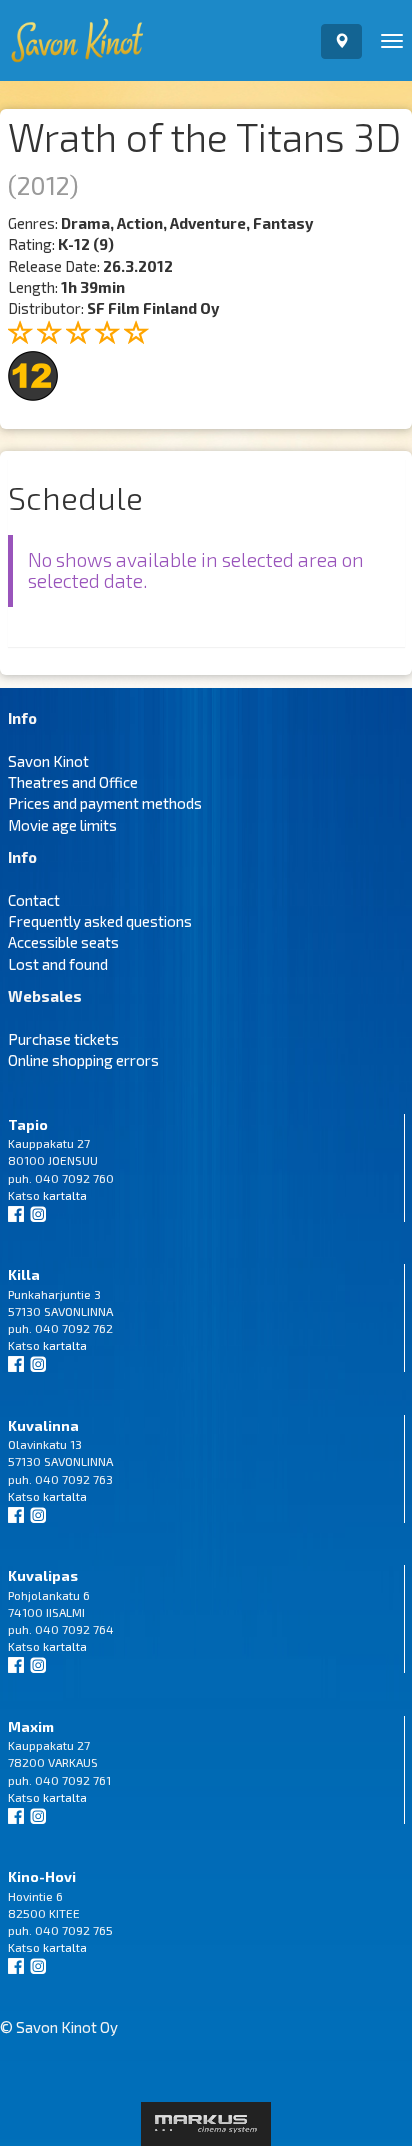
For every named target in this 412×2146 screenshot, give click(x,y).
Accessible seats (63, 942)
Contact (34, 900)
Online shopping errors (83, 1060)
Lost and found (58, 964)
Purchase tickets (63, 1039)
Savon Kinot (48, 761)
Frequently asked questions (100, 921)
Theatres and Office (73, 782)
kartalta (65, 1195)
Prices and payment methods (105, 803)
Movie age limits (62, 825)
